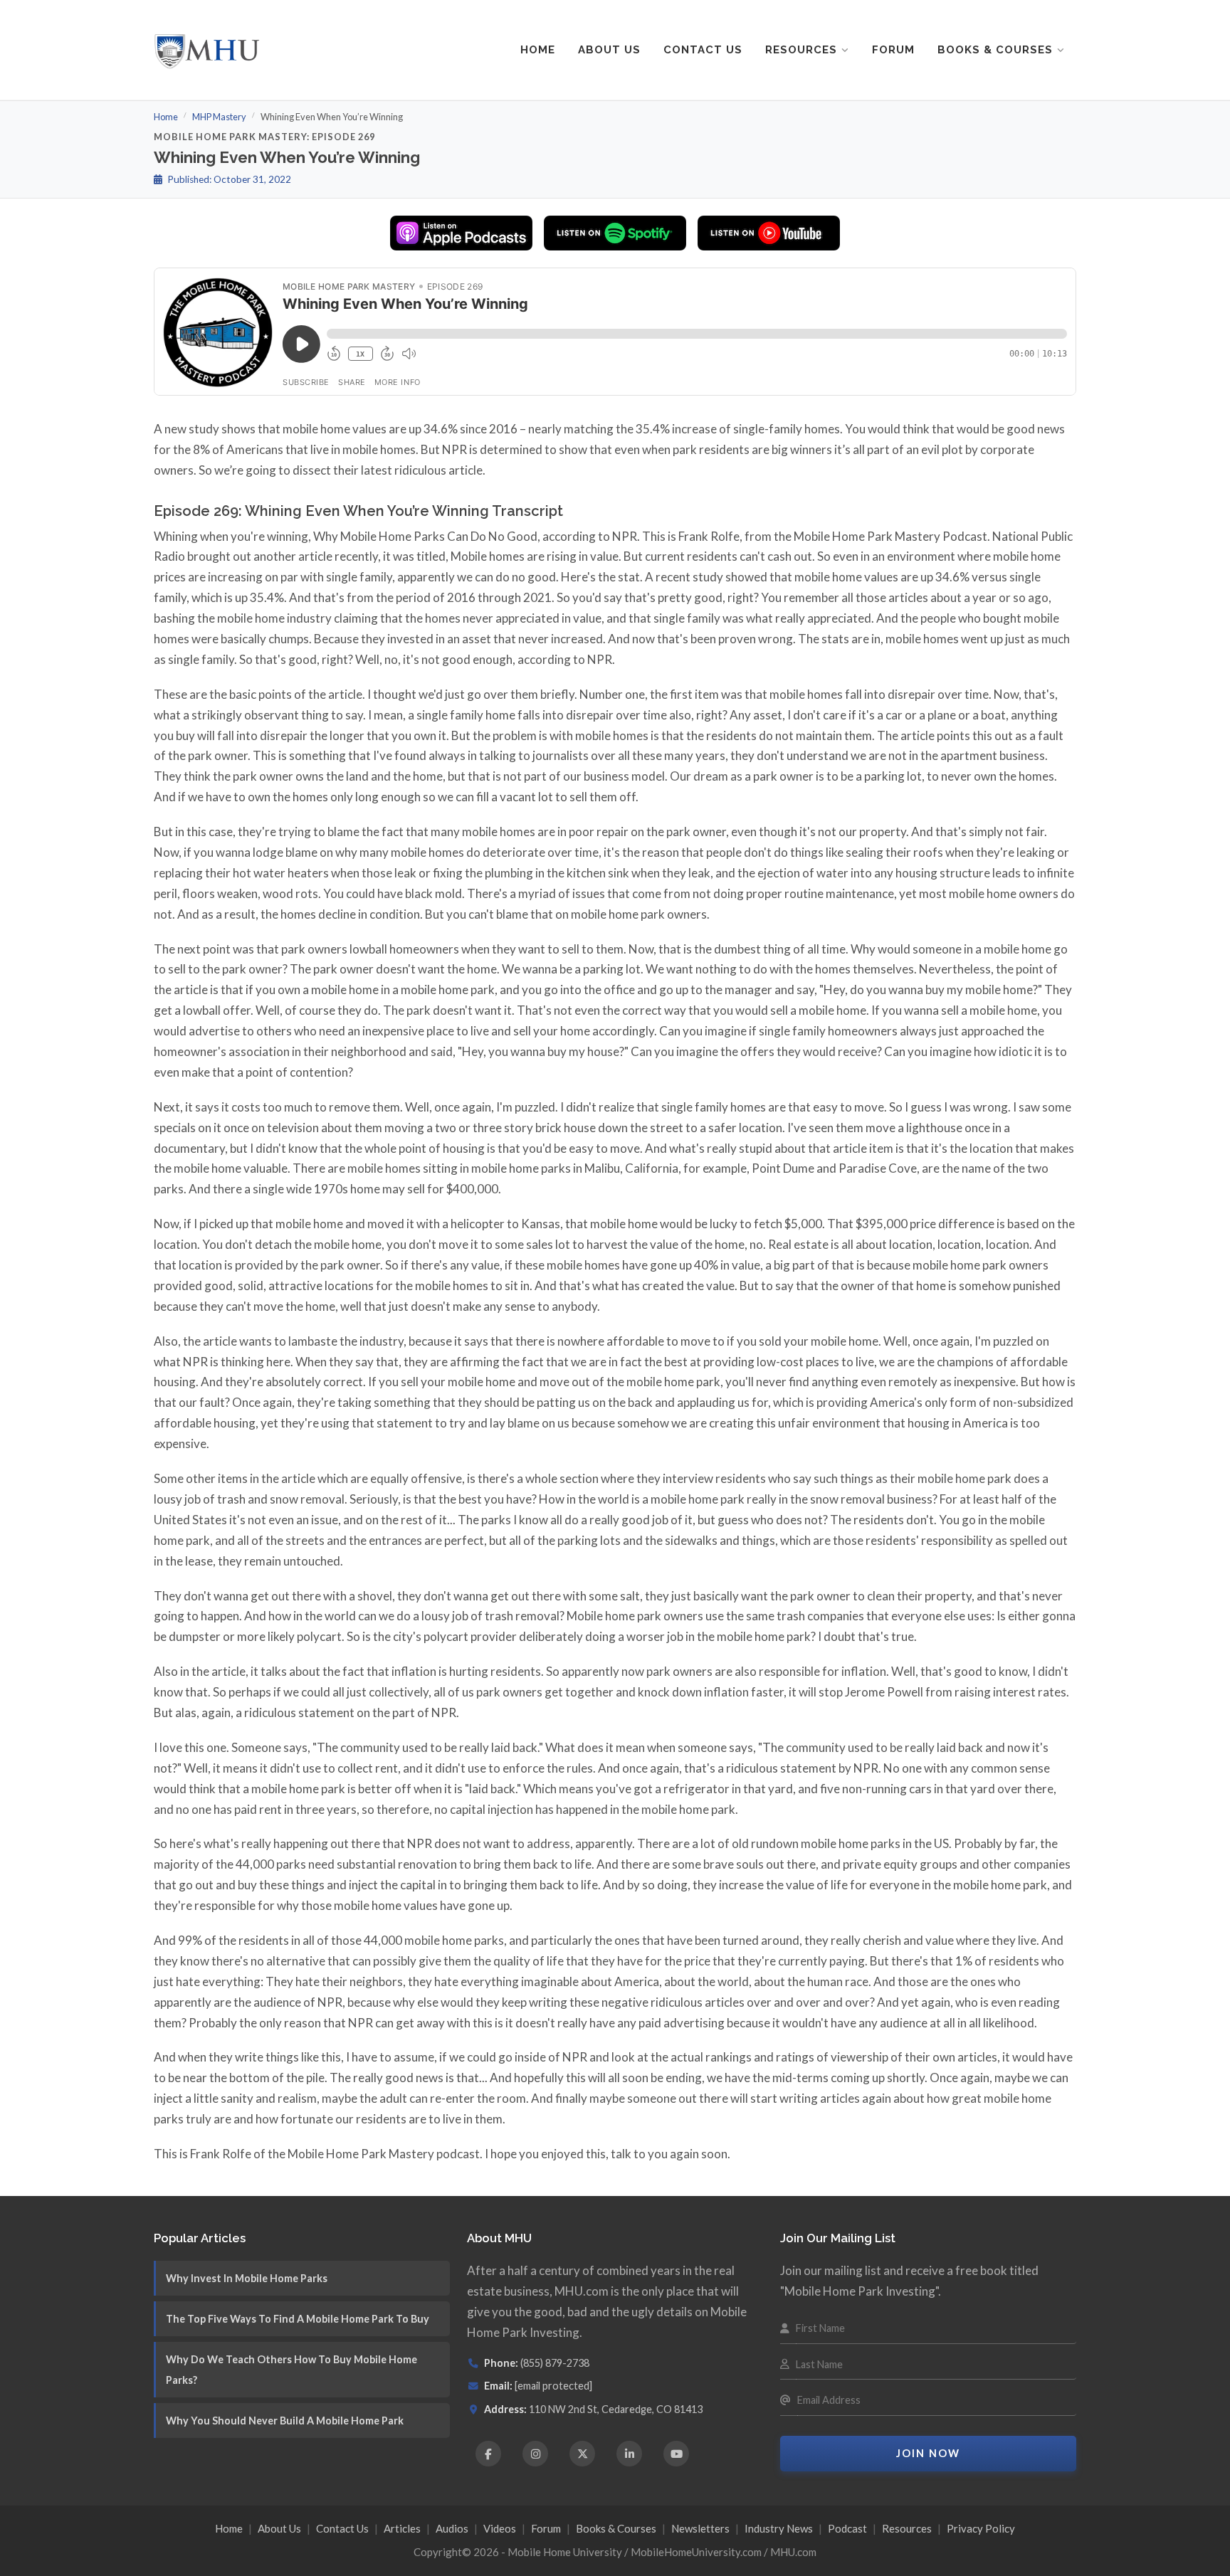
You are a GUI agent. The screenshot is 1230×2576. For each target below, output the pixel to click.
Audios (452, 2528)
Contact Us (703, 50)
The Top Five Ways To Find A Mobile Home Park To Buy (298, 2319)
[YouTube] (676, 2454)
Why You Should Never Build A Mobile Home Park (285, 2421)
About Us (609, 50)
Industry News (779, 2528)
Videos (500, 2528)
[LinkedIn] (629, 2454)
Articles (402, 2528)
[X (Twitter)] (582, 2454)
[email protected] (553, 2386)
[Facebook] (488, 2454)
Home (538, 50)
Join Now (928, 2453)
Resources (801, 50)
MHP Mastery (219, 117)
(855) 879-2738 (555, 2363)
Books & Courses (995, 50)
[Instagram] (535, 2454)
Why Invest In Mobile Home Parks (247, 2278)
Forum (893, 50)
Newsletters (700, 2528)
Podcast (847, 2528)
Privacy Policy (981, 2528)
